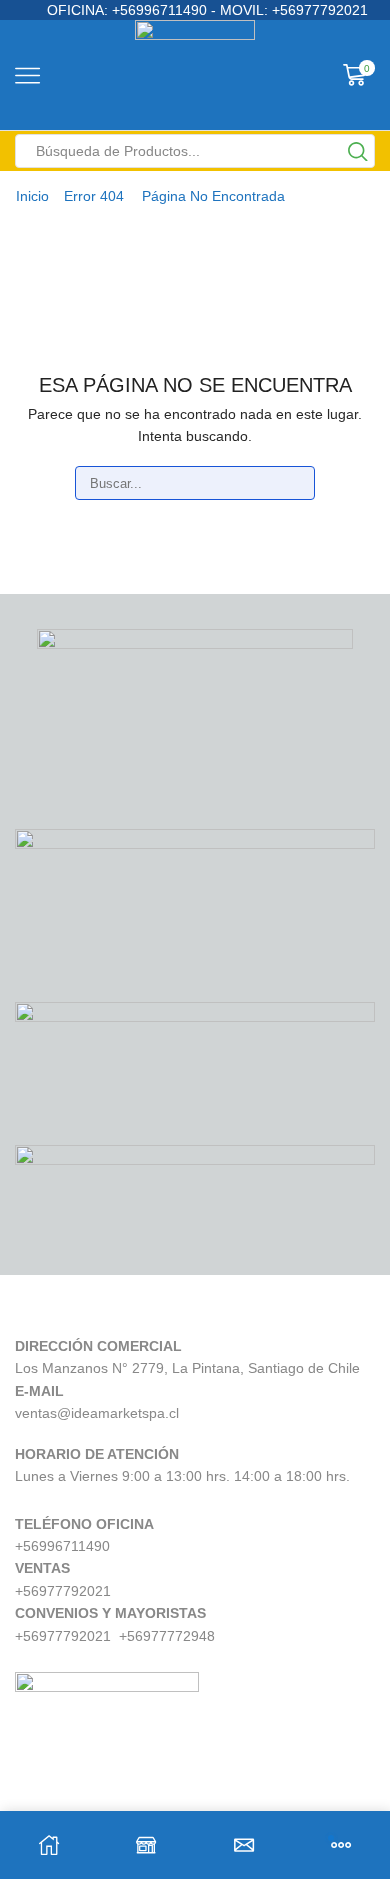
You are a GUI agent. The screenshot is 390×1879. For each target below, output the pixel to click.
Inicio (32, 196)
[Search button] (358, 151)
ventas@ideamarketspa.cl (97, 1413)
